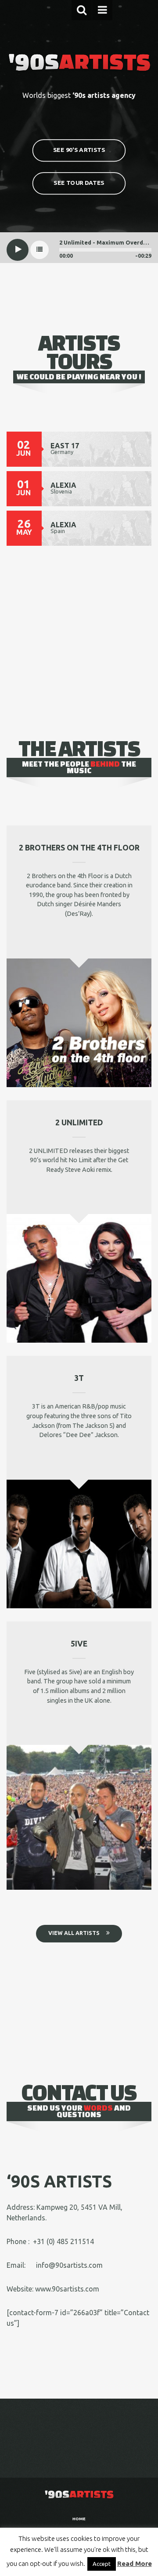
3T (79, 1378)
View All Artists (74, 1933)
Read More (135, 2563)
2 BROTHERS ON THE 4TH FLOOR (79, 848)
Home (79, 2519)
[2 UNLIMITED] (79, 1278)
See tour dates (79, 182)
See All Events (74, 589)
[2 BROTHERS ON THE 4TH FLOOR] (79, 1022)
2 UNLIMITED (79, 1122)
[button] (82, 10)
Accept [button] (102, 2564)
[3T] (79, 1543)
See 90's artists (79, 150)
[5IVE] (79, 1816)
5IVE (79, 1644)
